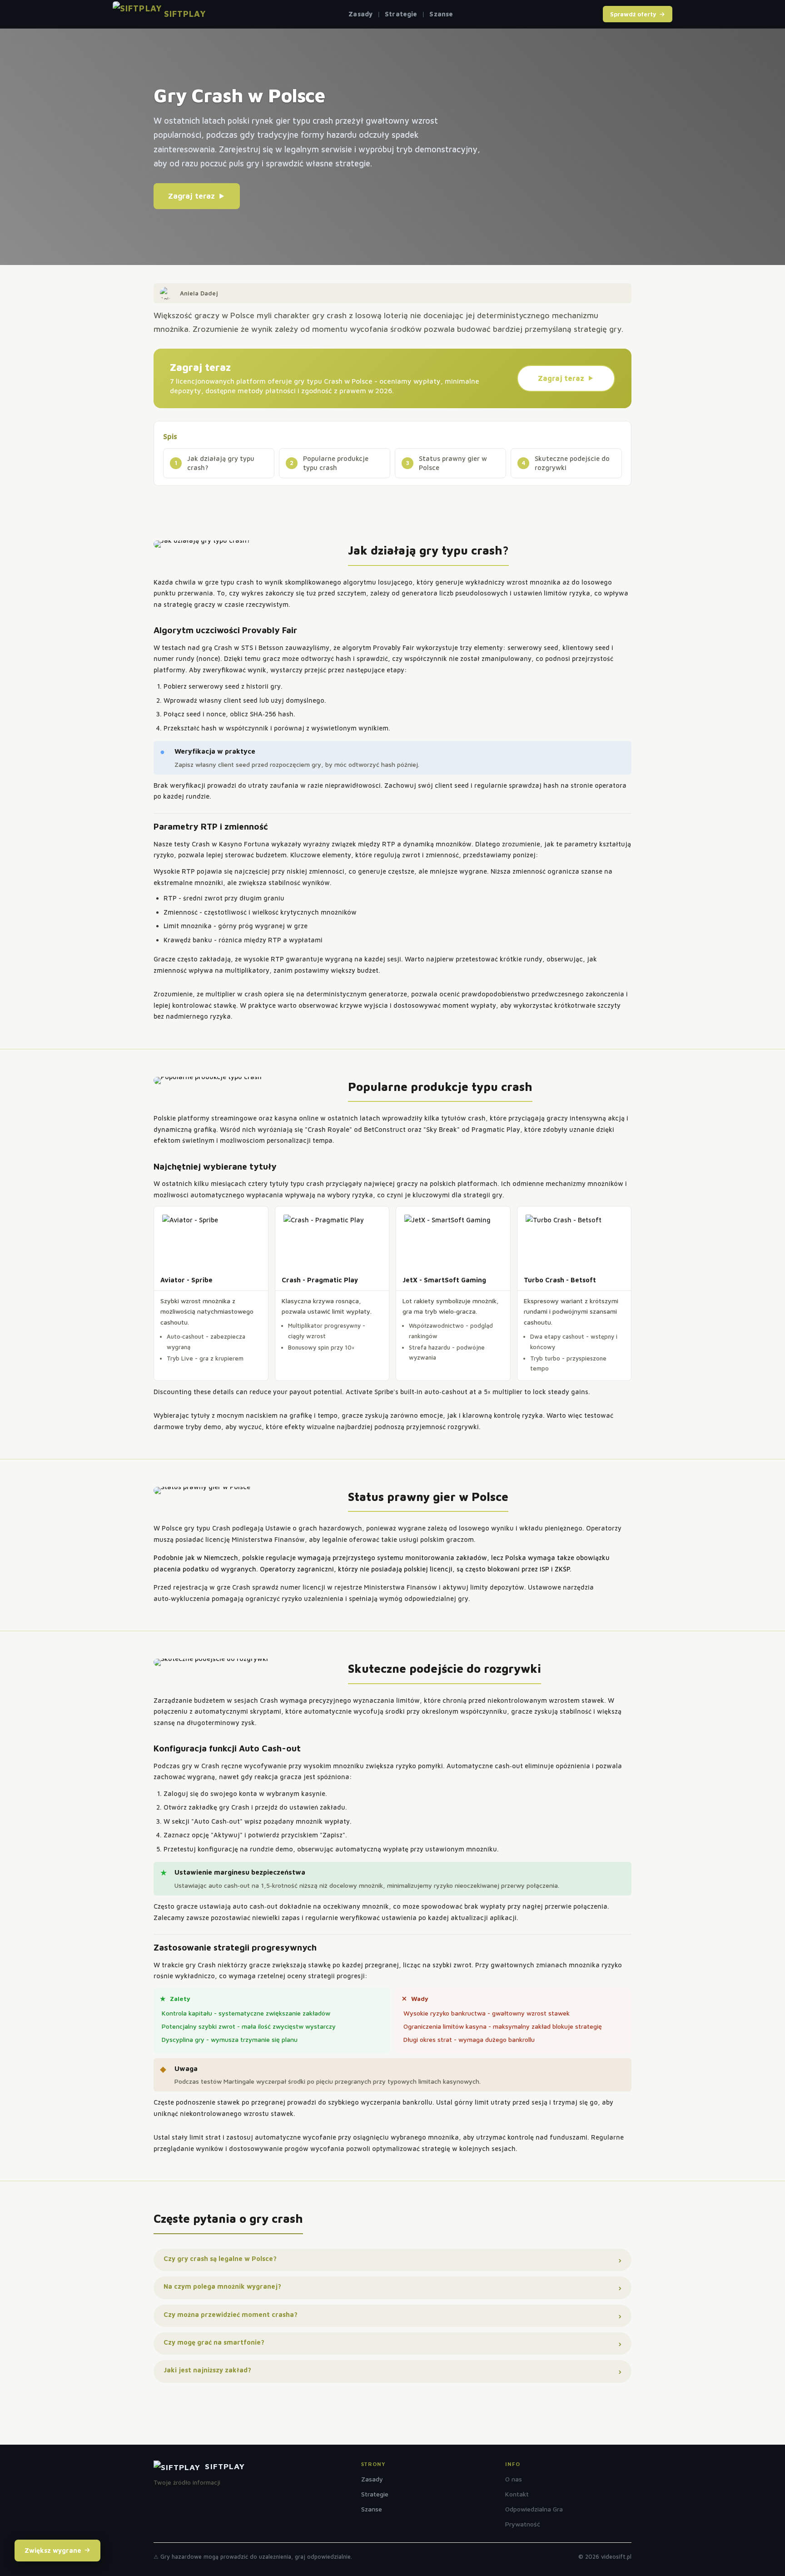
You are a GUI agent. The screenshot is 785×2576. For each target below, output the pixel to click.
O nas (514, 2479)
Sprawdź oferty (633, 14)
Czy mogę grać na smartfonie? (214, 2342)
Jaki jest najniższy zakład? (207, 2370)
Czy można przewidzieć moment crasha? (231, 2314)
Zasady (360, 14)
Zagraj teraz (191, 196)
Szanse (441, 14)
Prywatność (523, 2524)
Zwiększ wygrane (53, 2550)
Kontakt (517, 2494)
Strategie (401, 14)
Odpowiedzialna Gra (534, 2509)
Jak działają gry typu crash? (221, 463)
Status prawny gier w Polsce (453, 463)
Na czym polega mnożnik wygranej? (222, 2286)
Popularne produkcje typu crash (336, 463)
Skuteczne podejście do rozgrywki (572, 463)
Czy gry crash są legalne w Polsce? (220, 2258)
